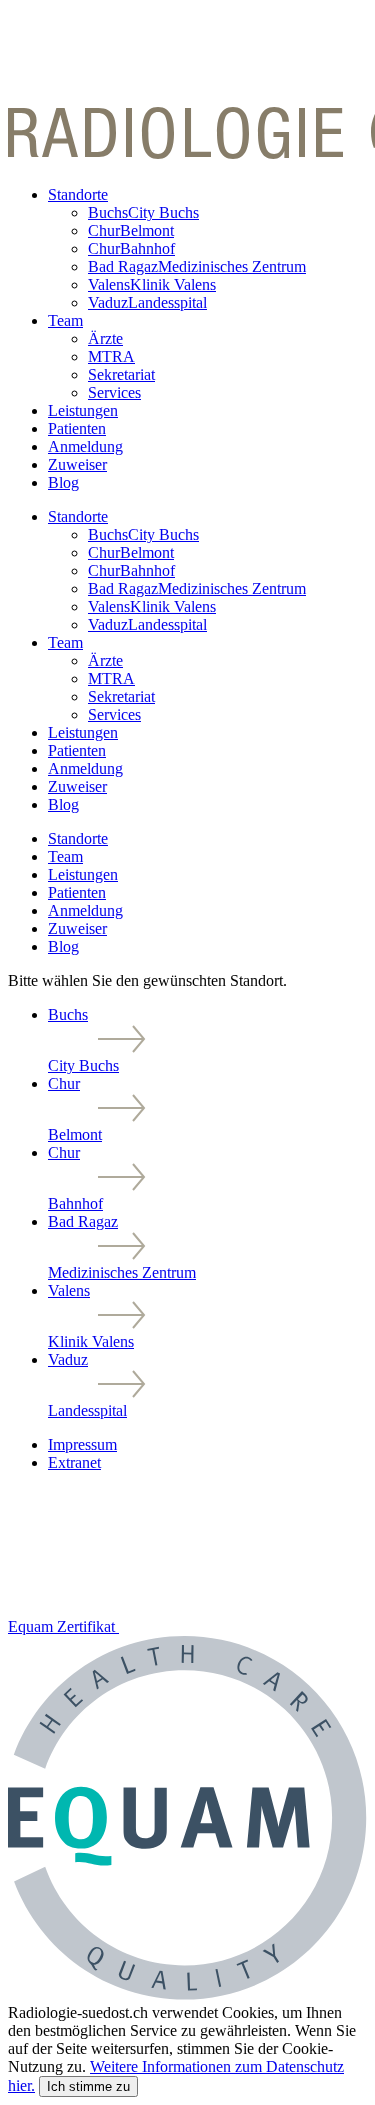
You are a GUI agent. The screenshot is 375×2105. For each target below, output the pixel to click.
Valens (152, 284)
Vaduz (147, 302)
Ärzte (105, 338)
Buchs (143, 212)
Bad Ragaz (197, 266)
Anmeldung (85, 446)
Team (65, 320)
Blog (63, 482)
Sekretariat (121, 374)
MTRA (111, 356)
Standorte (78, 194)
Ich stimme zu (88, 2086)
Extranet (74, 1462)
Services (114, 392)
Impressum (82, 1444)
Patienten (77, 428)
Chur (131, 230)
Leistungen (83, 410)
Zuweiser (77, 464)
